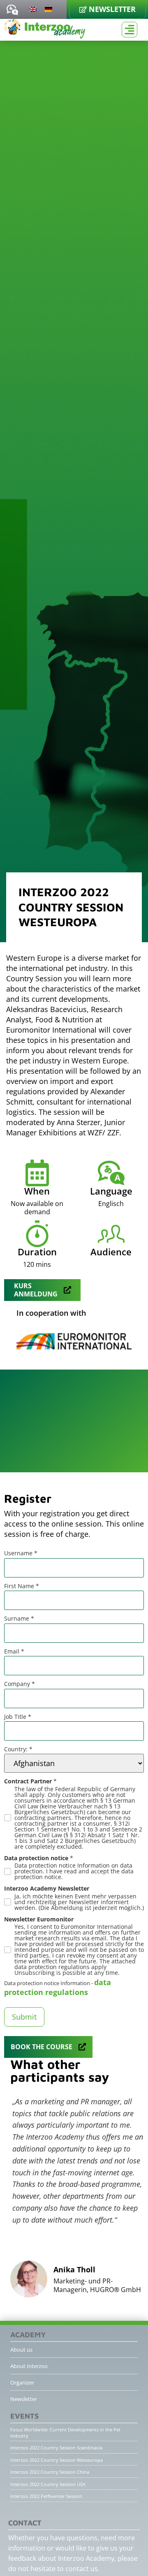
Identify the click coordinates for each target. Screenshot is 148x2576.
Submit (24, 2017)
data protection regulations (58, 1987)
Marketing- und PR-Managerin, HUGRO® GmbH (97, 2285)
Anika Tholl (74, 2269)
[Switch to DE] (49, 9)
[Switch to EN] (33, 9)
